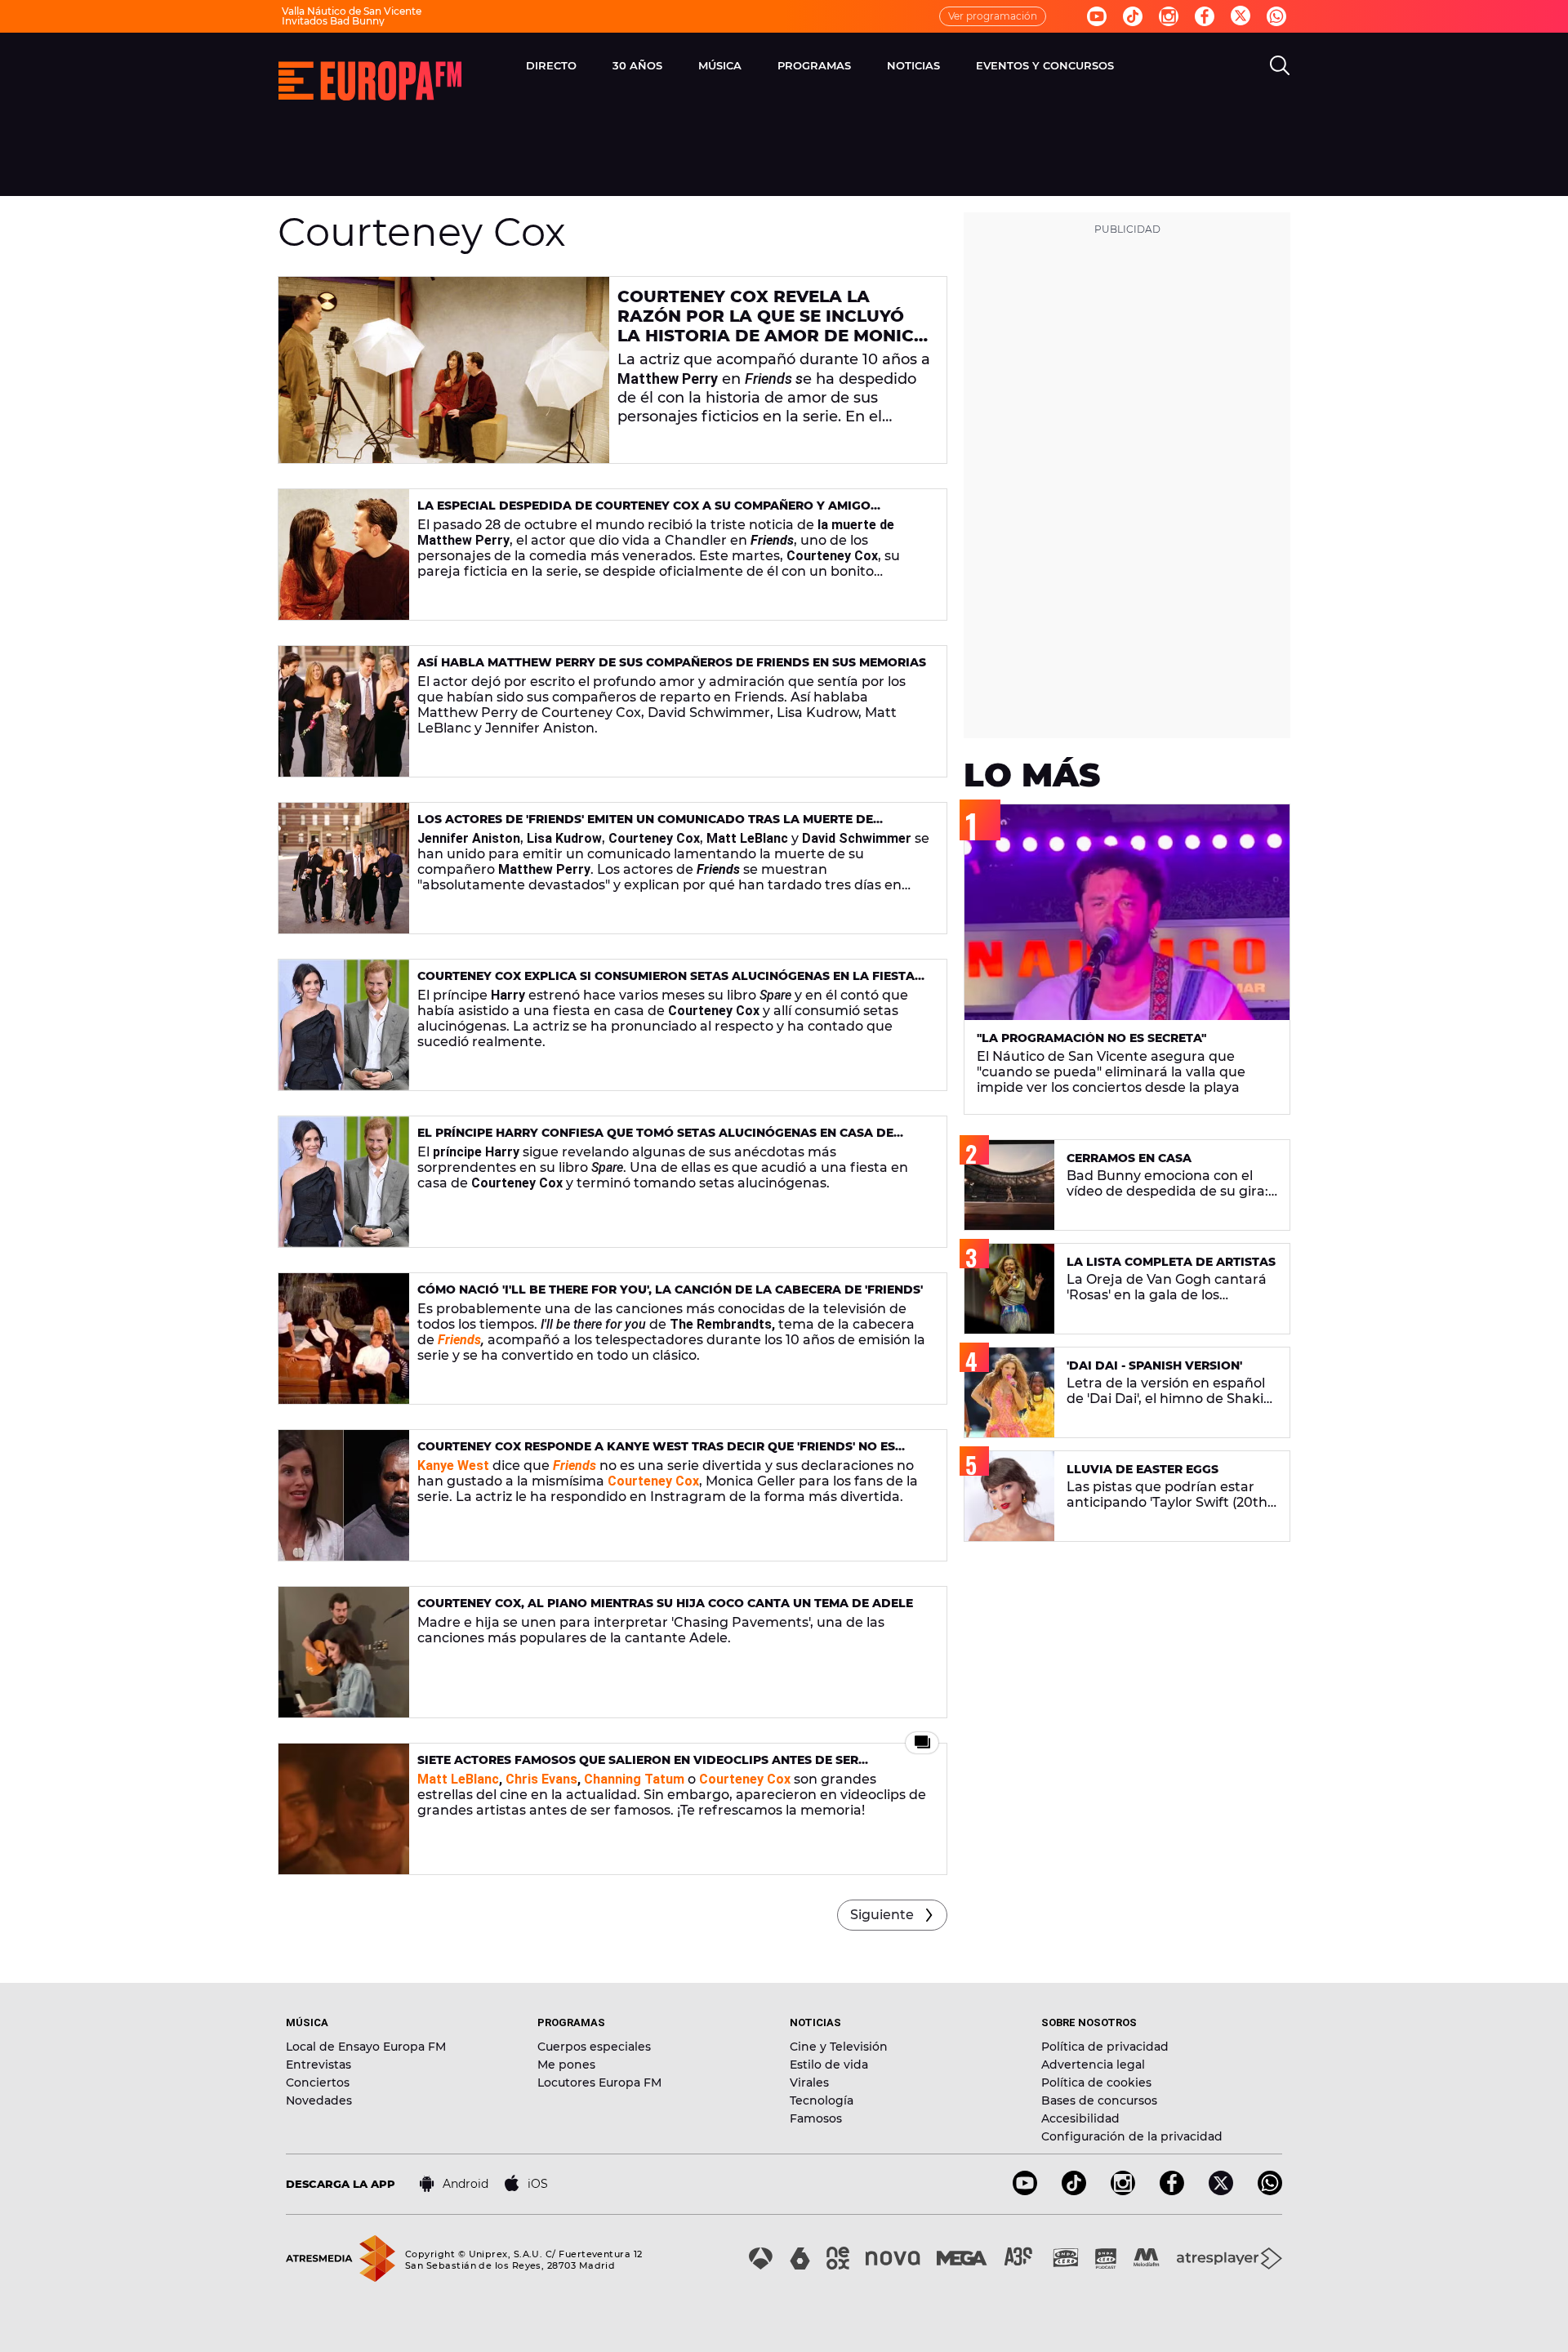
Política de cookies (1096, 2082)
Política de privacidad (1105, 2047)
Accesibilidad (1080, 2118)
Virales (809, 2082)
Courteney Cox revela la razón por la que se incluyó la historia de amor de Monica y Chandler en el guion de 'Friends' (772, 336)
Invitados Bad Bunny (333, 21)
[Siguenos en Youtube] (1097, 16)
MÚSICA (720, 65)
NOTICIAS (913, 65)
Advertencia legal (1093, 2065)
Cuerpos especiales (594, 2047)
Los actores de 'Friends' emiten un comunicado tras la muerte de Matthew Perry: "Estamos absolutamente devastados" (645, 826)
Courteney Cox (745, 1779)
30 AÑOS (637, 65)
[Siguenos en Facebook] (1205, 16)
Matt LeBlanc (458, 1779)
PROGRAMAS (814, 65)
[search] (1280, 65)
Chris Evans (541, 1779)
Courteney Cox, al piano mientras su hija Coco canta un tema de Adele (665, 1603)
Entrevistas (318, 2065)
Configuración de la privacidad (1132, 2136)
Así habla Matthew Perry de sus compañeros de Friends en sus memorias (672, 662)
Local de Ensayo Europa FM (366, 2047)
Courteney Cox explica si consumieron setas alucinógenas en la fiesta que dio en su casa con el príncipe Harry (666, 983)
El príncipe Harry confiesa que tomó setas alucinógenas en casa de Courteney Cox (655, 1140)
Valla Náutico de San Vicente (352, 11)
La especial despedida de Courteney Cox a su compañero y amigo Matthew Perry (644, 512)
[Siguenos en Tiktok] (1133, 16)
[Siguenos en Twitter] (1241, 17)
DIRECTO (551, 65)
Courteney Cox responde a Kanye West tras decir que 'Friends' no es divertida (656, 1453)
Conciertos (318, 2082)
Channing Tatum (634, 1779)
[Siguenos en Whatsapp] (1276, 16)
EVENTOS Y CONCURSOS (1045, 65)
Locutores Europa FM (599, 2082)
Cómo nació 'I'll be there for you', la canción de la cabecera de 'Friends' (670, 1290)
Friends (459, 1340)
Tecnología (822, 2100)
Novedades (319, 2100)
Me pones (566, 2065)
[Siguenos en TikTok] (1074, 2191)
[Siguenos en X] (1221, 2191)
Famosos (816, 2118)
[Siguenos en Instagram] (1169, 16)
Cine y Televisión (839, 2047)
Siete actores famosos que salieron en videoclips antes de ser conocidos (638, 1767)
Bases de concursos (1099, 2100)
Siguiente (882, 1915)
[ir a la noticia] (444, 370)
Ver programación (993, 16)
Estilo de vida (829, 2065)
